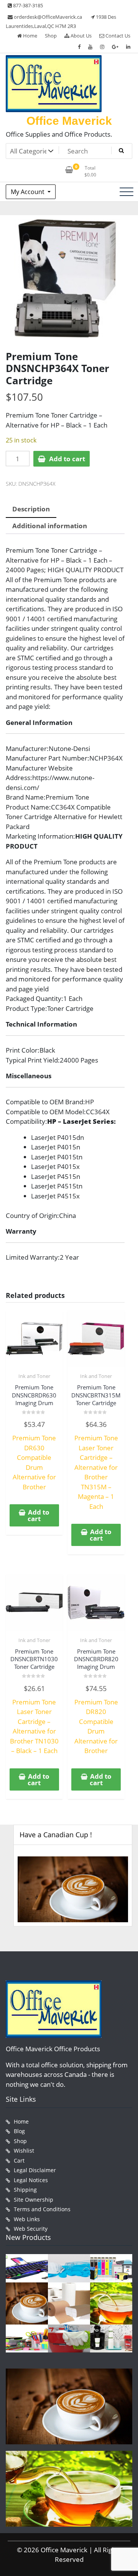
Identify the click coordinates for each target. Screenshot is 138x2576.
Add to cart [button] (39, 1515)
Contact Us (117, 36)
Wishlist (24, 2151)
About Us (80, 36)
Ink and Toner (34, 1376)
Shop (51, 36)
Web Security (31, 2229)
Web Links (27, 2219)
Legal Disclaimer (35, 2170)
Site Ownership (34, 2200)
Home (30, 36)
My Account (28, 192)
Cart (19, 2161)
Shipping (25, 2190)
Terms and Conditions (42, 2209)
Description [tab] (31, 509)
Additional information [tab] (50, 526)
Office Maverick (69, 121)
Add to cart (67, 459)
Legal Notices (31, 2180)
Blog (19, 2131)
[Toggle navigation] (127, 192)
